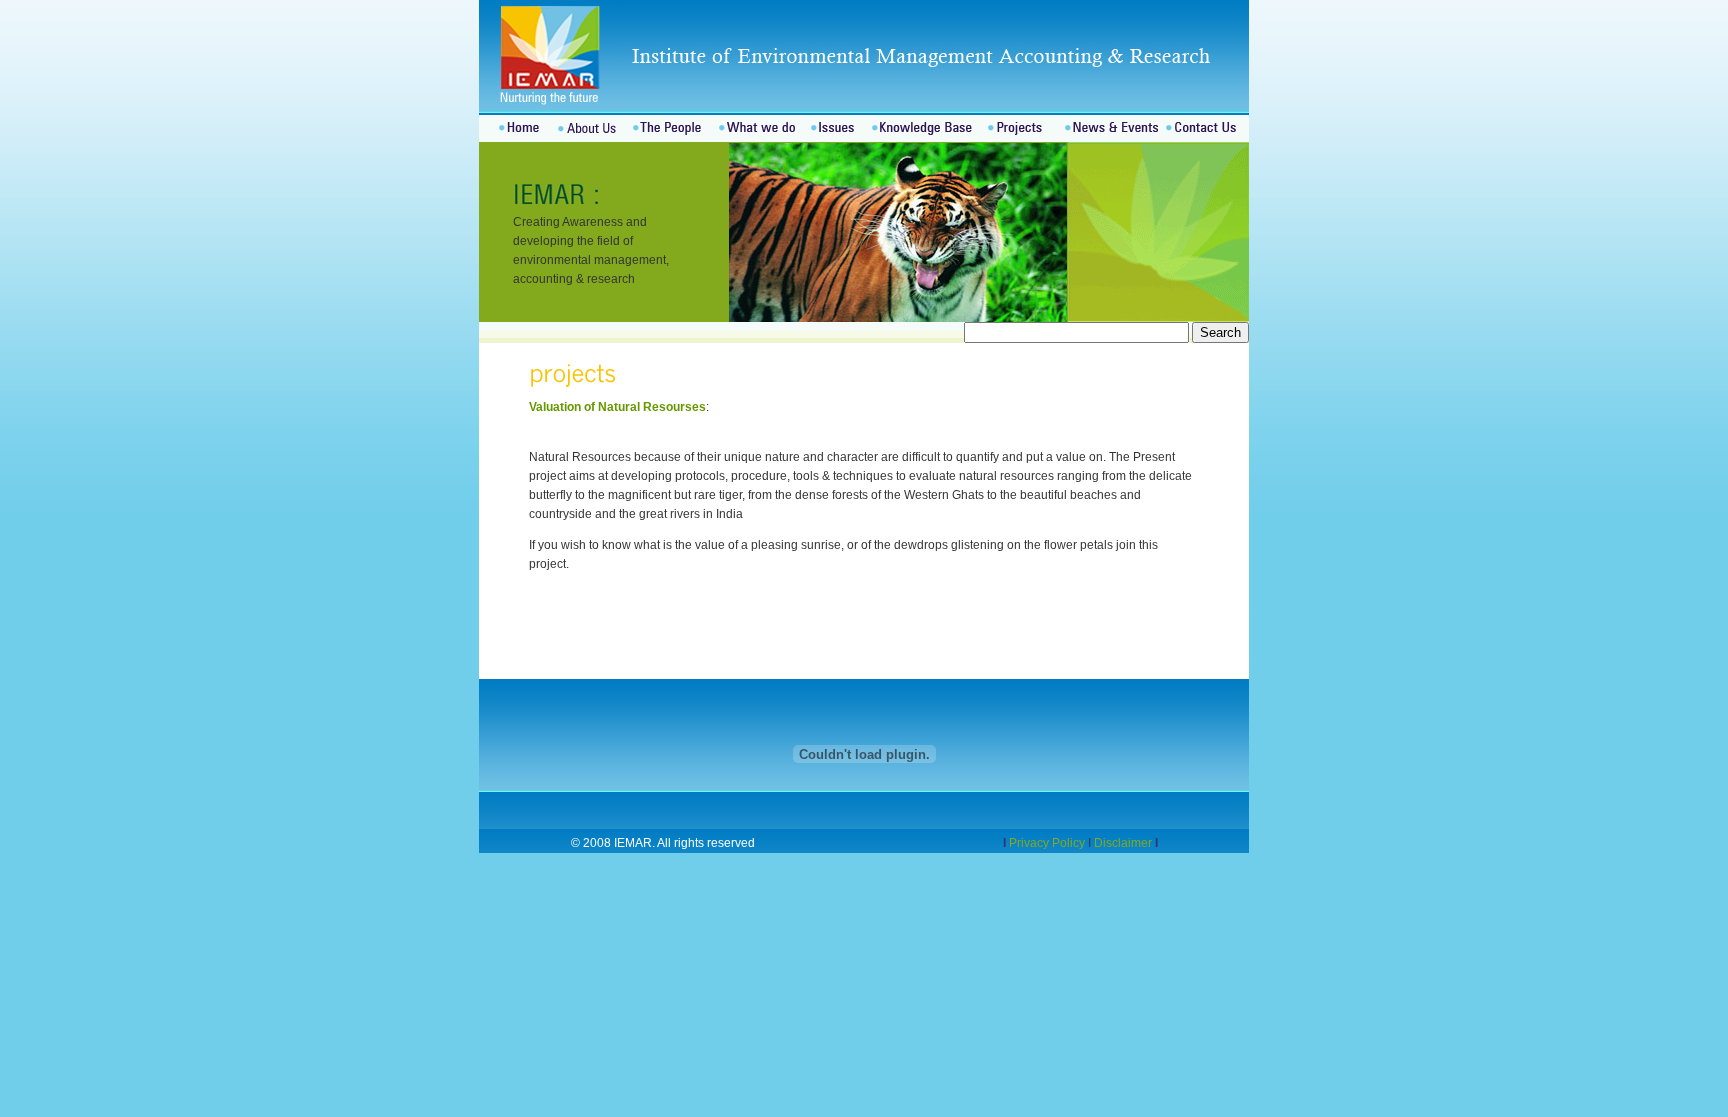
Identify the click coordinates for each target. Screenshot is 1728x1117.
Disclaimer (1123, 843)
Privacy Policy (1048, 843)
